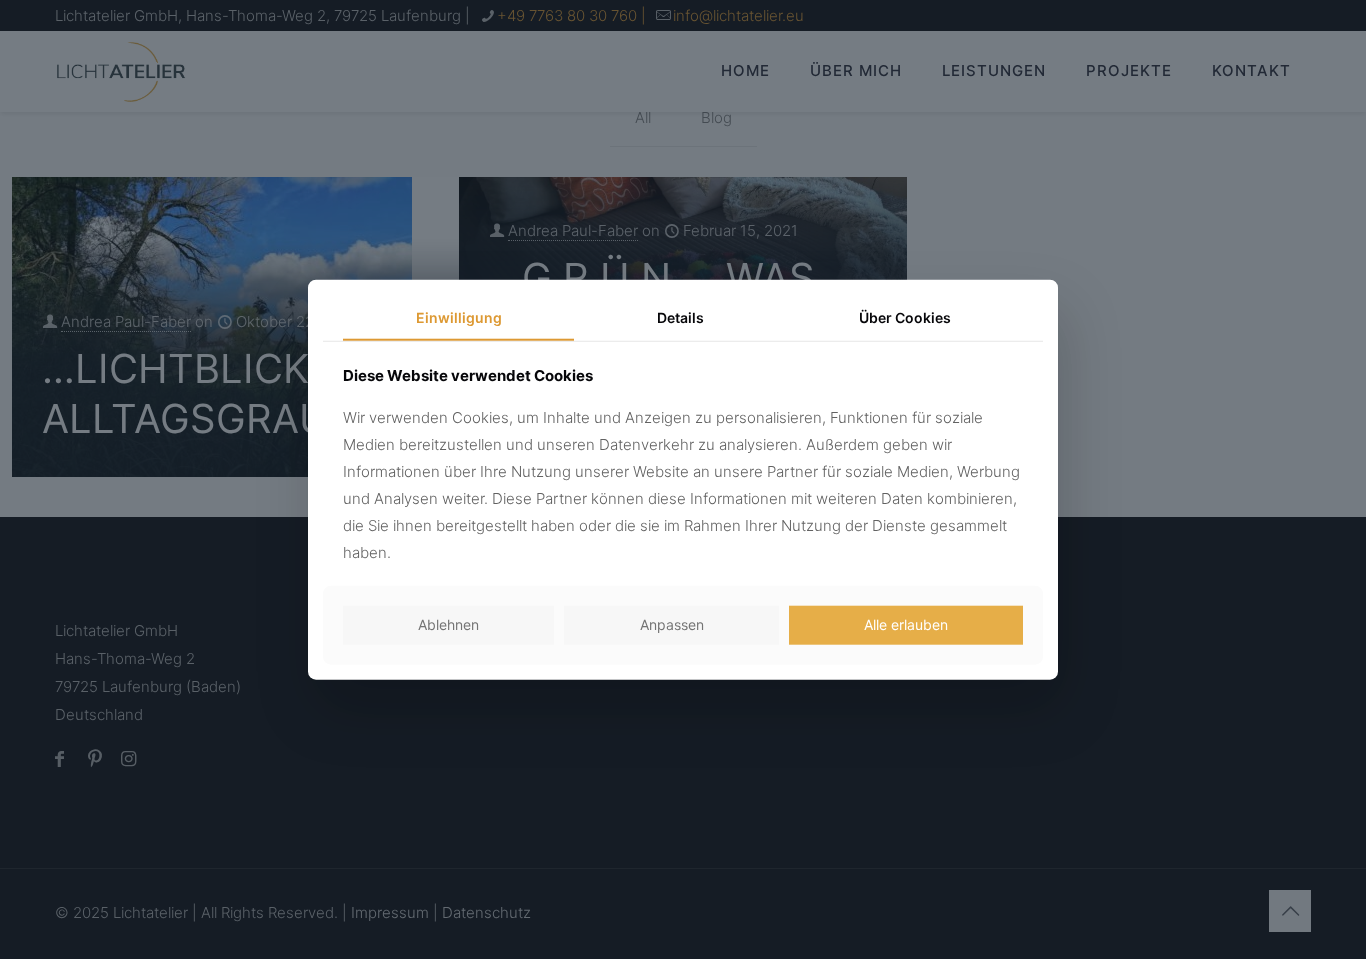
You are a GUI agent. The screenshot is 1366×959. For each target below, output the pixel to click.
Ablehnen (448, 624)
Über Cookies (905, 316)
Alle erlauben (906, 624)
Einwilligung (459, 316)
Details (680, 316)
